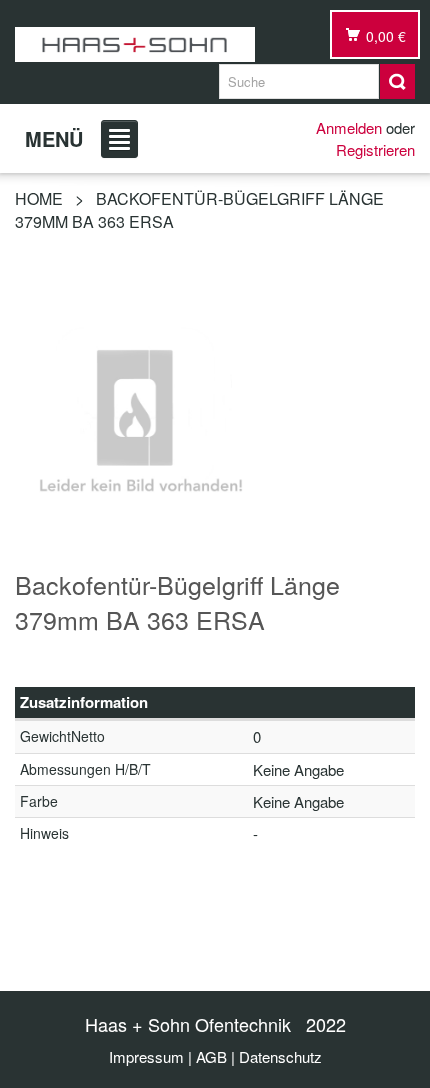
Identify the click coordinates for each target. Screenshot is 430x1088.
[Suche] (397, 81)
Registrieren (375, 149)
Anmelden (349, 127)
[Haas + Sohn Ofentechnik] (135, 44)
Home (39, 198)
